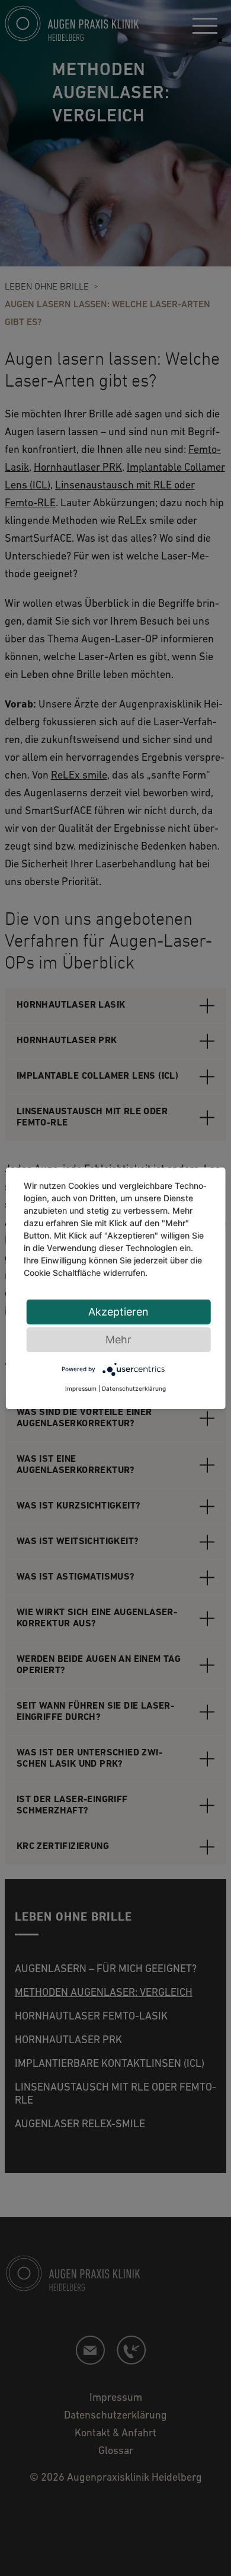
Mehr (118, 1340)
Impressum (81, 1388)
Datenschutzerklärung (134, 1388)
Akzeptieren (118, 1312)
